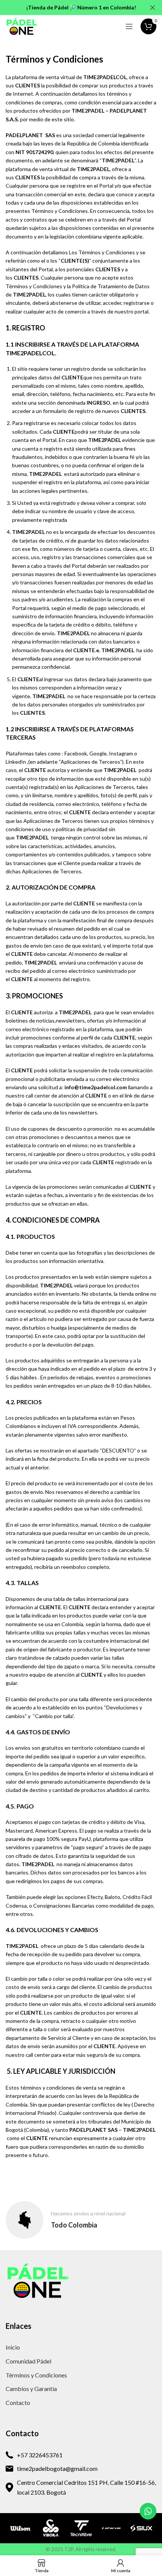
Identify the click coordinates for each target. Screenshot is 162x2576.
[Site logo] (22, 26)
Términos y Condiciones (36, 2375)
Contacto (18, 2402)
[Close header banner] (153, 8)
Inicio (13, 2347)
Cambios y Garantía (31, 2389)
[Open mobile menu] (129, 26)
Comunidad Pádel (28, 2361)
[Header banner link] (70, 8)
